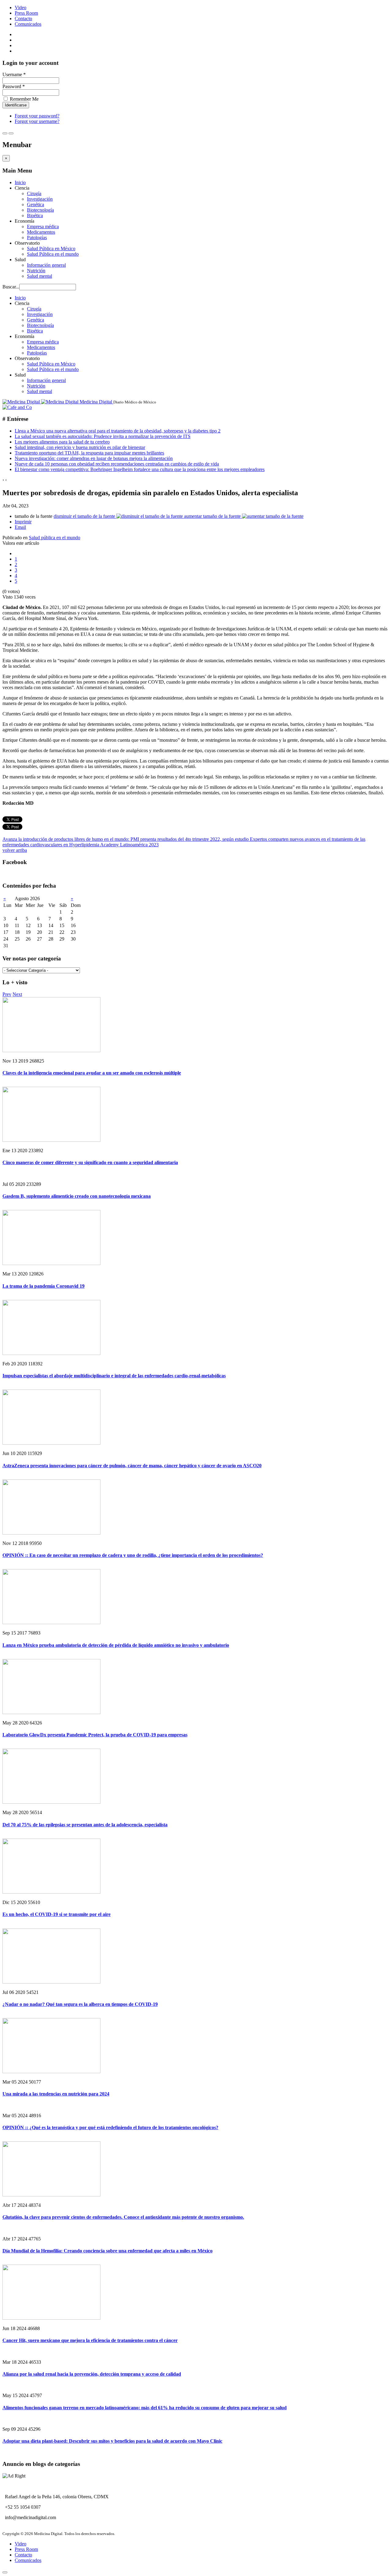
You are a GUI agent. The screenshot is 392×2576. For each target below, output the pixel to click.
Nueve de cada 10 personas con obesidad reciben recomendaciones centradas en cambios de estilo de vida (117, 464)
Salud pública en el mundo (55, 538)
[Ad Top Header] (17, 407)
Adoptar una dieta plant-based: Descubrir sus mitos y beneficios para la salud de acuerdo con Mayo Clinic (112, 2441)
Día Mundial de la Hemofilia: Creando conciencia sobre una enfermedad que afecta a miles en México (107, 2251)
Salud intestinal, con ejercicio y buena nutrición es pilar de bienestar (80, 447)
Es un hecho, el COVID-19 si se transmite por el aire (57, 1914)
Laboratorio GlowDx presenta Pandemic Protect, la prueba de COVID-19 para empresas (95, 1735)
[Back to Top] (5, 2572)
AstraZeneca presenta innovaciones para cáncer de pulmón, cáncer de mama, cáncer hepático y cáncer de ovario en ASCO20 (132, 1466)
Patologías (37, 238)
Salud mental (40, 276)
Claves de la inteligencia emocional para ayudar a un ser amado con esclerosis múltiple (92, 1073)
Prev (7, 994)
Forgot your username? (37, 121)
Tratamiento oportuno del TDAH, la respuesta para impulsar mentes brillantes (89, 453)
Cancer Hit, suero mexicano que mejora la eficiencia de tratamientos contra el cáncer (90, 2340)
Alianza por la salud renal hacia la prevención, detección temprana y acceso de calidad (92, 2374)
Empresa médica (43, 226)
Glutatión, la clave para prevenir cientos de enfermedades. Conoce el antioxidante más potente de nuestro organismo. (123, 2217)
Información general (46, 265)
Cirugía (34, 193)
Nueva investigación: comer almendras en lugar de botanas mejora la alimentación (94, 458)
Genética (36, 204)
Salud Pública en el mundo (53, 254)
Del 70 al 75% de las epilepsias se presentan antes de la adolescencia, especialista (85, 1825)
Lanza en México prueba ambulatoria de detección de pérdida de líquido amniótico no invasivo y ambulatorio (116, 1645)
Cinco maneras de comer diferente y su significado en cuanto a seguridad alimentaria (90, 1162)
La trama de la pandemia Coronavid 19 (43, 1286)
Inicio (20, 182)
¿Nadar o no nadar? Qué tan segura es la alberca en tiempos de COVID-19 (80, 2004)
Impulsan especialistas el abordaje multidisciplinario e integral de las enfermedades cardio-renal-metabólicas (114, 1376)
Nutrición (36, 271)
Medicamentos (41, 232)
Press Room (26, 13)
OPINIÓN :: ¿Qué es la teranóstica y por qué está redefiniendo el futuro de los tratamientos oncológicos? (110, 2127)
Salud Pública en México (51, 249)
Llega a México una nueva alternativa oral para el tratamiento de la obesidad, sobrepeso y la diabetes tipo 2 (118, 431)
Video (21, 7)
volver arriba (15, 850)
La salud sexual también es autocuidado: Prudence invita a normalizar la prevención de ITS (103, 436)
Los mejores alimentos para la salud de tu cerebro (62, 442)
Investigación (40, 199)
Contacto (23, 19)
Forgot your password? (37, 116)
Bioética (35, 215)
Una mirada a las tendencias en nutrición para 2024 (56, 2094)
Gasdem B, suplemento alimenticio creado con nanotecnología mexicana (77, 1196)
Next (17, 994)
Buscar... (11, 287)
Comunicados (28, 24)
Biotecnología (40, 210)
